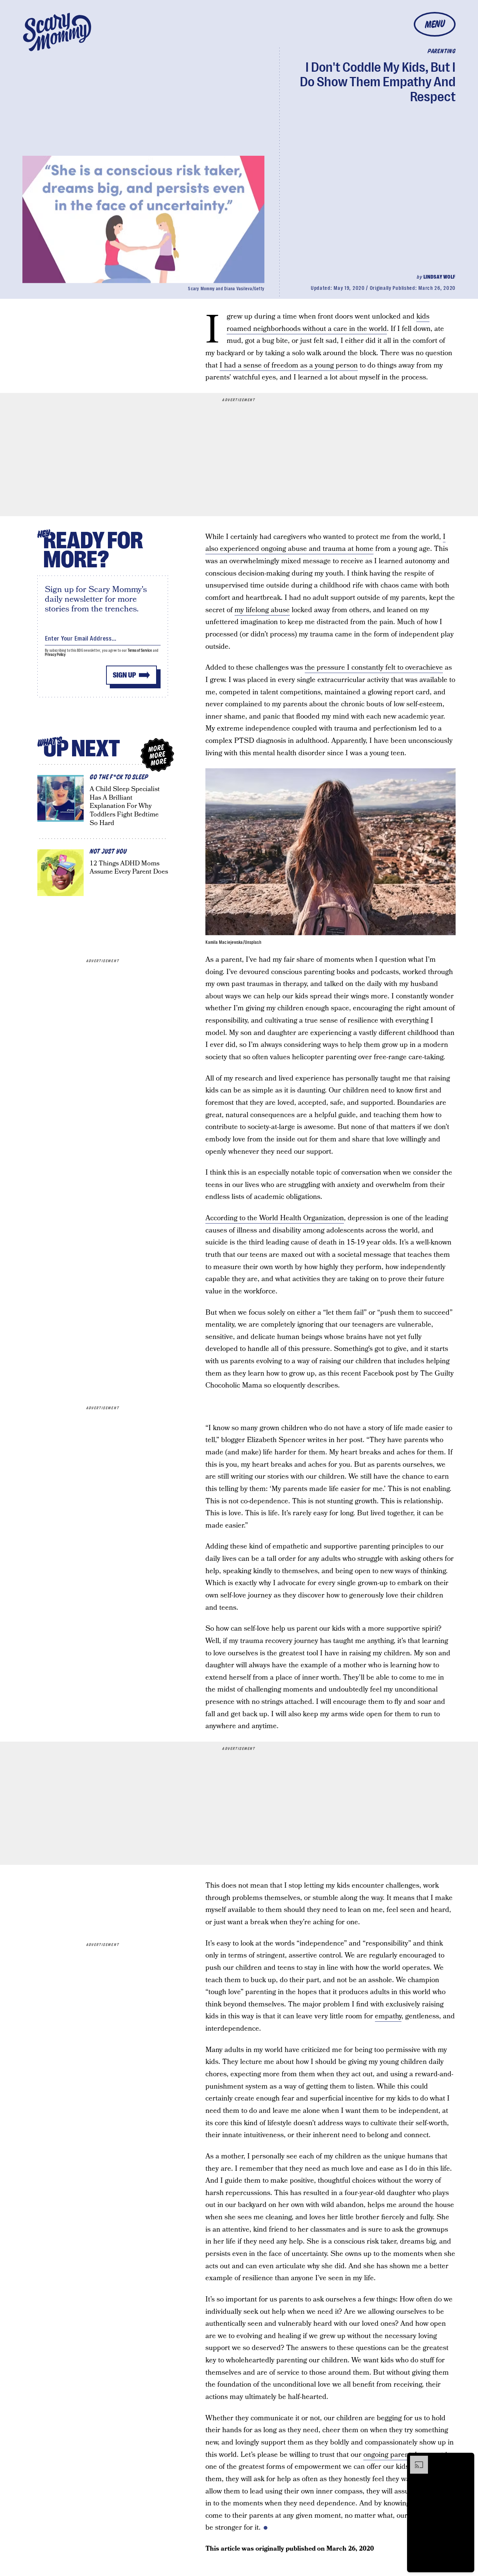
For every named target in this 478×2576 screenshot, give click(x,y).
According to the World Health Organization (275, 1218)
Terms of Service (140, 650)
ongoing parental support (403, 2455)
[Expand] (415, 2459)
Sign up (124, 675)
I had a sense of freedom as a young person (289, 365)
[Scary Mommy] (57, 32)
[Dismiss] (466, 2459)
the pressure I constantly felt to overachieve (374, 668)
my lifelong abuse (262, 610)
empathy (388, 2016)
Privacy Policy (55, 655)
